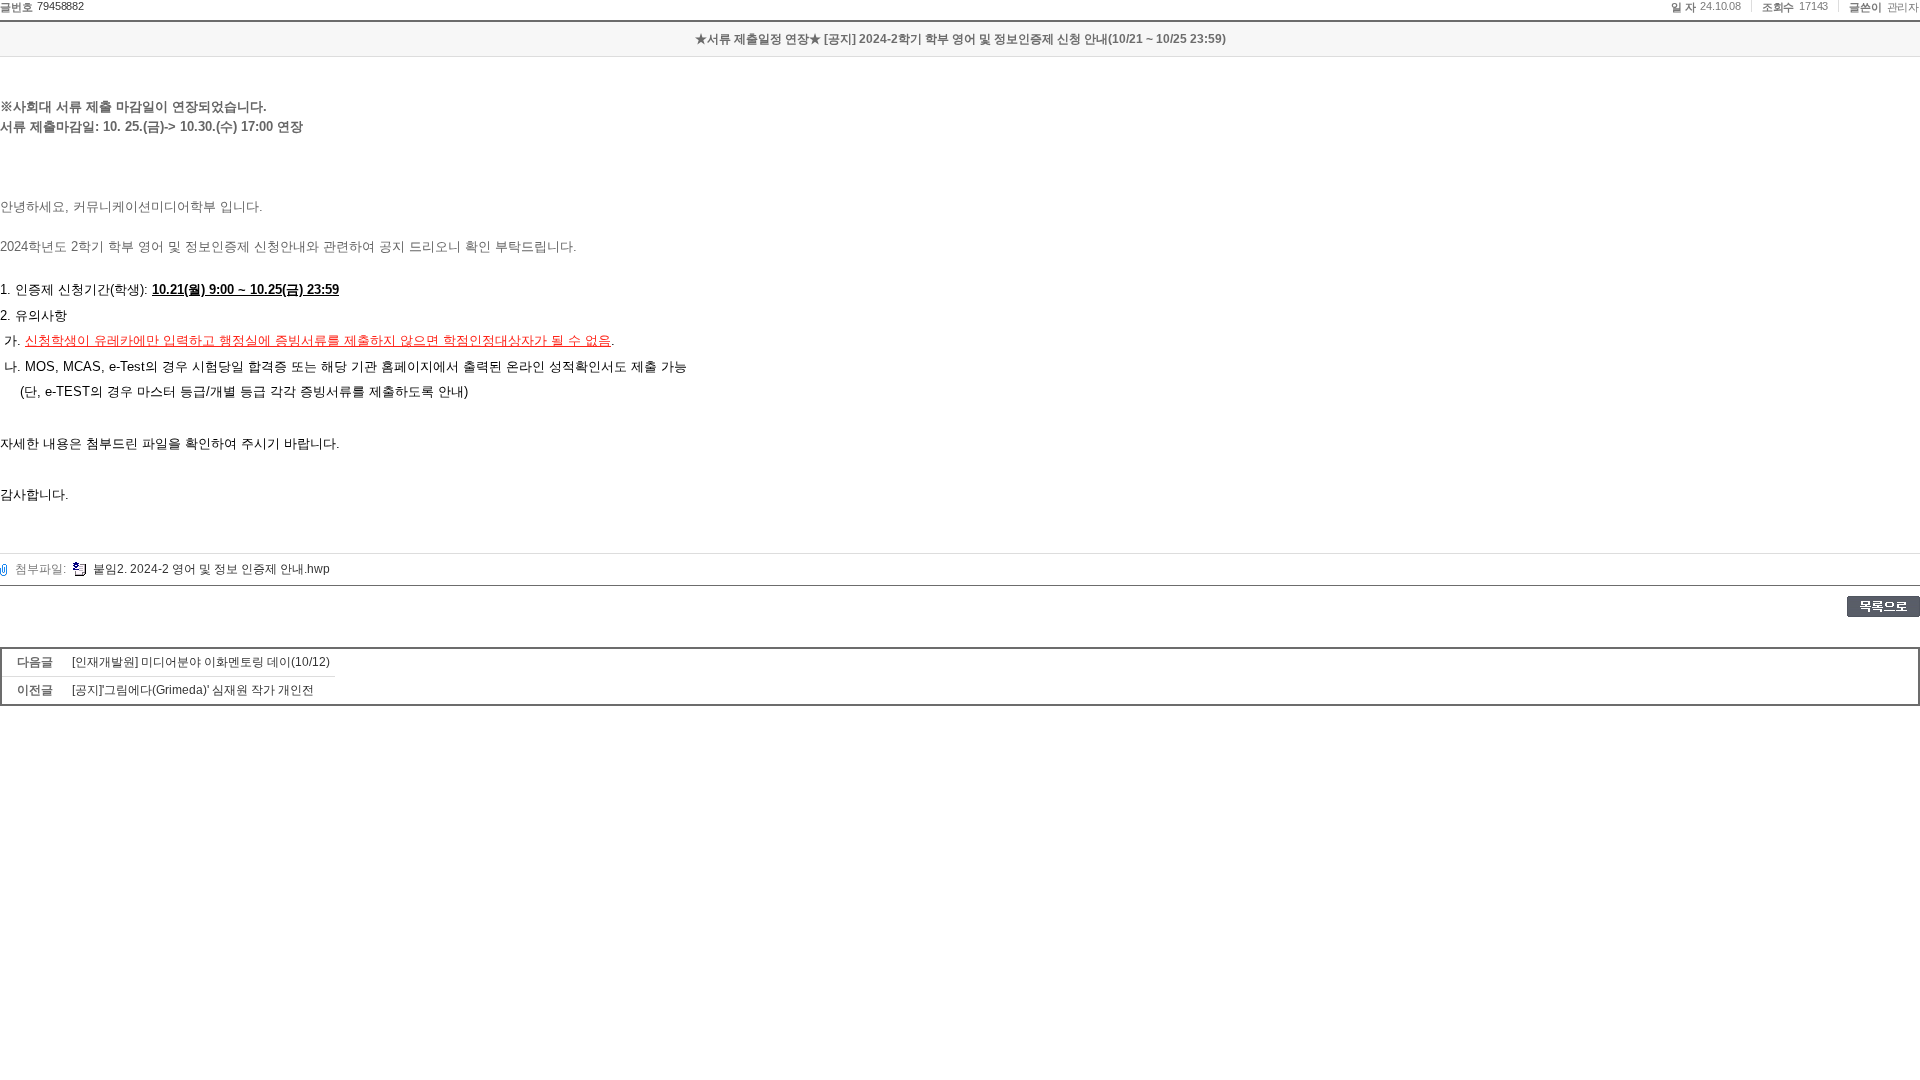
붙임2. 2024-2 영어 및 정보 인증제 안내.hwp (211, 569)
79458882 (60, 6)
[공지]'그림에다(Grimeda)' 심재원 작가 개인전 (193, 690)
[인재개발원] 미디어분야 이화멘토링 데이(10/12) (201, 662)
